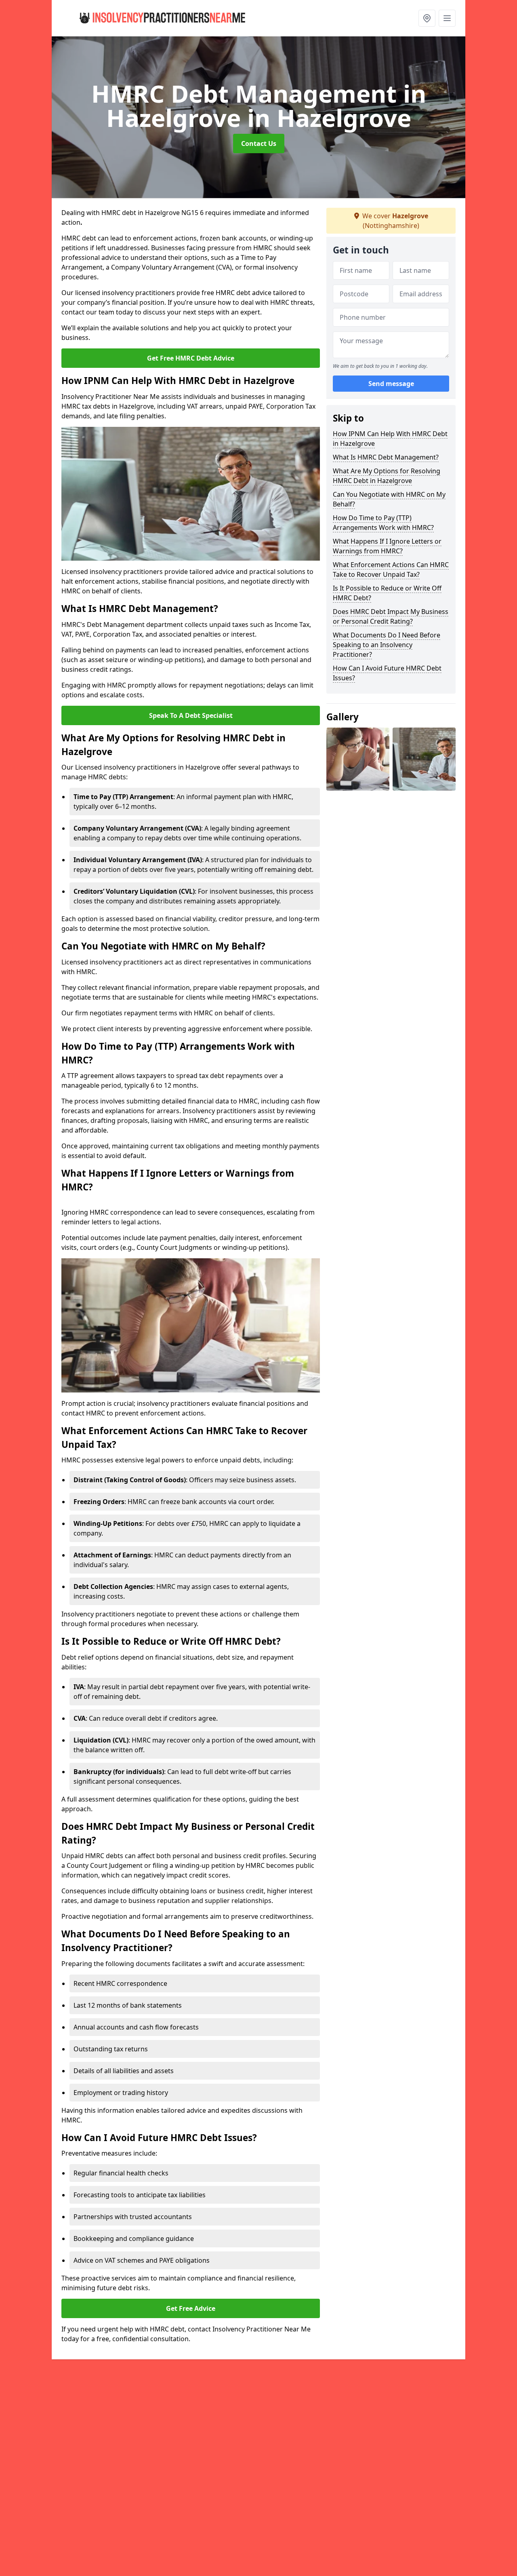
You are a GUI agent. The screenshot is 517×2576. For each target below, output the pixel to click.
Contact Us (259, 143)
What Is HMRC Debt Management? (386, 457)
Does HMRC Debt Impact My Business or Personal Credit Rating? (391, 616)
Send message (391, 384)
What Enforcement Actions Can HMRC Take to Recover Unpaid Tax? (391, 570)
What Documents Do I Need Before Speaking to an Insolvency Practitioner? (387, 645)
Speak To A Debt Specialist (191, 715)
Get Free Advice (191, 2308)
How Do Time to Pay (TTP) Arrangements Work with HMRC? (383, 523)
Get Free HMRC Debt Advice (191, 358)
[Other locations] (427, 18)
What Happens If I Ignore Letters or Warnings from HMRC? (387, 546)
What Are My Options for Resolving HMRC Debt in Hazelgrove (387, 476)
